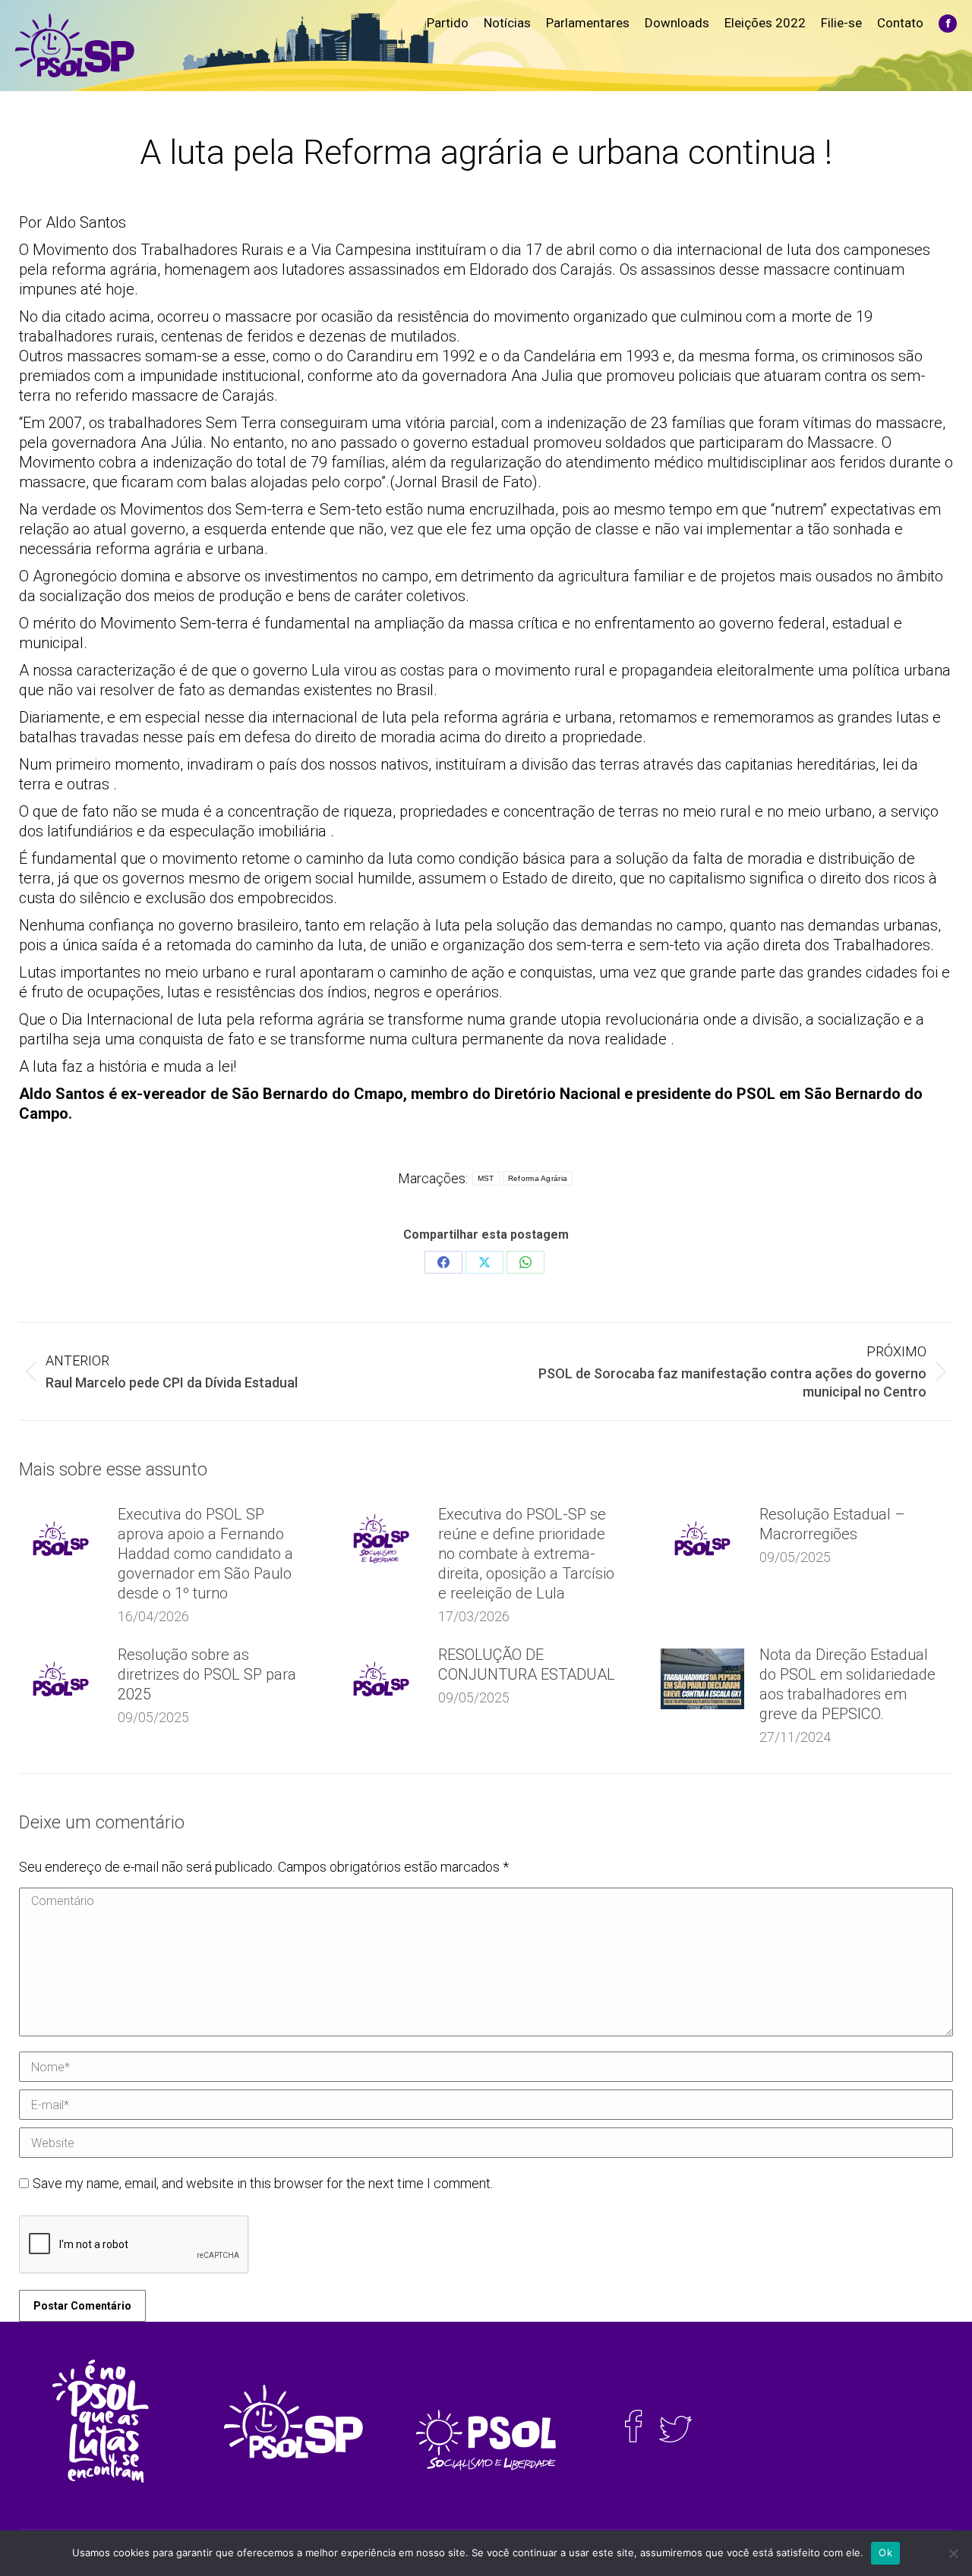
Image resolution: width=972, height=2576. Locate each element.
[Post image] (61, 1538)
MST (486, 1178)
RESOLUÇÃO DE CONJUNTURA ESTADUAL (527, 1664)
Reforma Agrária (538, 1178)
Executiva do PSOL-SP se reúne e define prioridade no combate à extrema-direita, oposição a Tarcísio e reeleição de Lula (526, 1554)
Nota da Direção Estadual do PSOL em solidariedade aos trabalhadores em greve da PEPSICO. (847, 1684)
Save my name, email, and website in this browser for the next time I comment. (263, 2183)
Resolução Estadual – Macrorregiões (832, 1524)
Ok (885, 2552)
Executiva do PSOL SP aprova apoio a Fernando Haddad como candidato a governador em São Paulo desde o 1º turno (205, 1554)
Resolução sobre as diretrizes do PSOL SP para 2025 (207, 1674)
